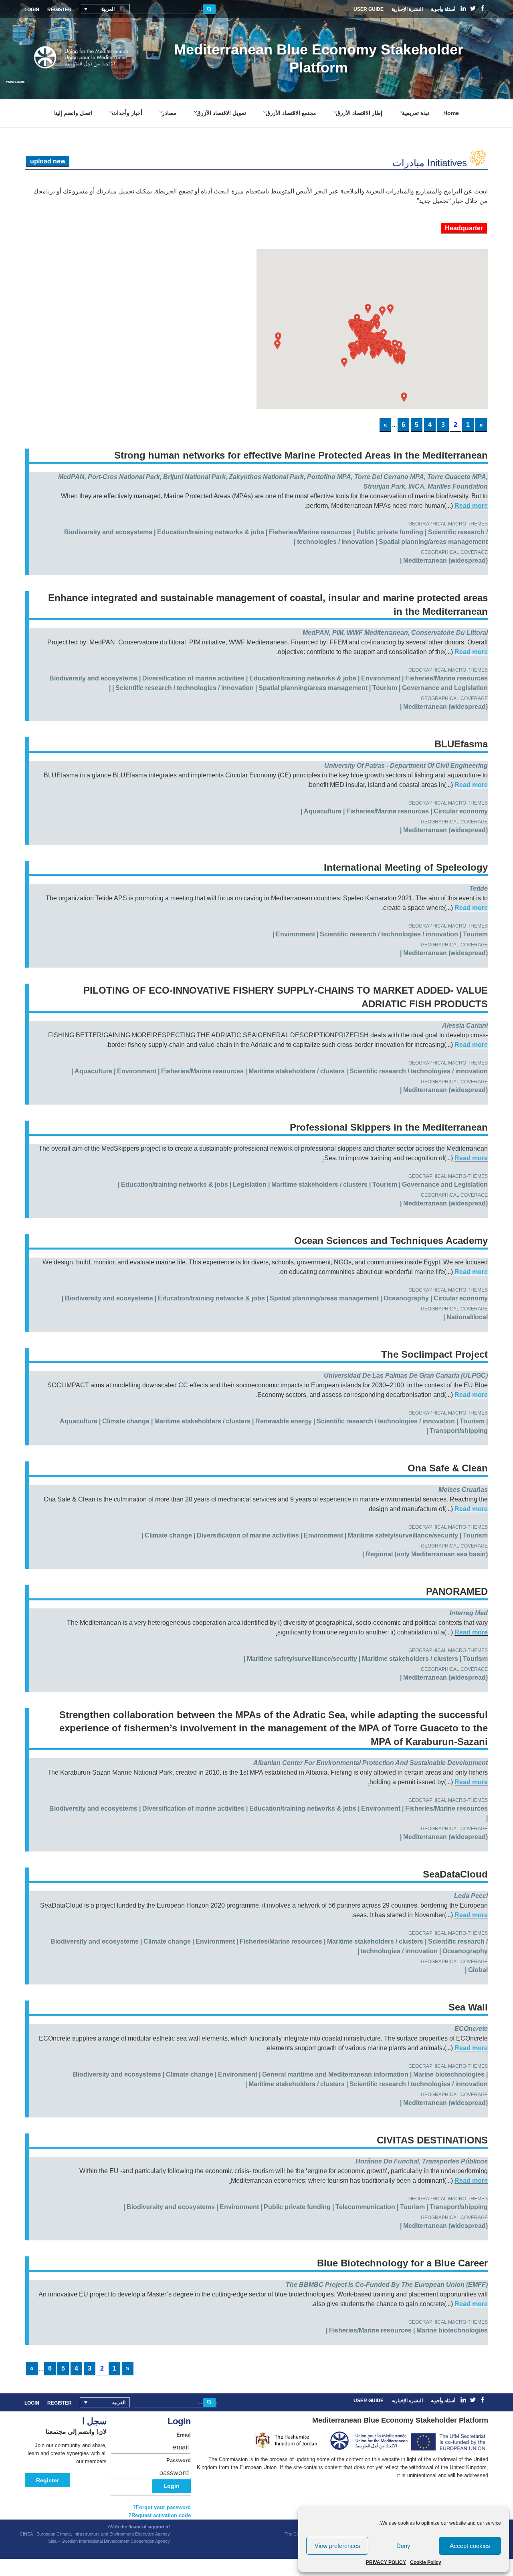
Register (47, 2480)
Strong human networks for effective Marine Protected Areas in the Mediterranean (301, 455)
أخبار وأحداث (127, 113)
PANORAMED (457, 1591)
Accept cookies (470, 2546)
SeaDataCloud (455, 1874)
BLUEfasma (461, 744)
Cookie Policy (426, 2562)
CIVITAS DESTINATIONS (432, 2140)
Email (184, 2435)
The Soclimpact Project (434, 1354)
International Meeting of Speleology (406, 867)
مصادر (169, 113)
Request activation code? (160, 2516)
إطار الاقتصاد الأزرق (359, 113)
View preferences (337, 2546)
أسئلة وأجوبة (443, 9)
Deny (403, 2546)
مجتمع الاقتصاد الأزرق (291, 113)
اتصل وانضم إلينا (73, 113)
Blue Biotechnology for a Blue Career (402, 2263)
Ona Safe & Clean (448, 1468)
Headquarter (464, 228)
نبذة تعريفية (416, 113)
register (60, 10)
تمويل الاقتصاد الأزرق (221, 113)
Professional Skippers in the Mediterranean (389, 1127)
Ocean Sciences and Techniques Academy (391, 1241)
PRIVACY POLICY (386, 2562)
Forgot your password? (162, 2508)
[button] (373, 354)
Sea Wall (468, 2007)
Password (179, 2461)
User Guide (369, 9)
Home (451, 113)
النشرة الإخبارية (407, 9)
